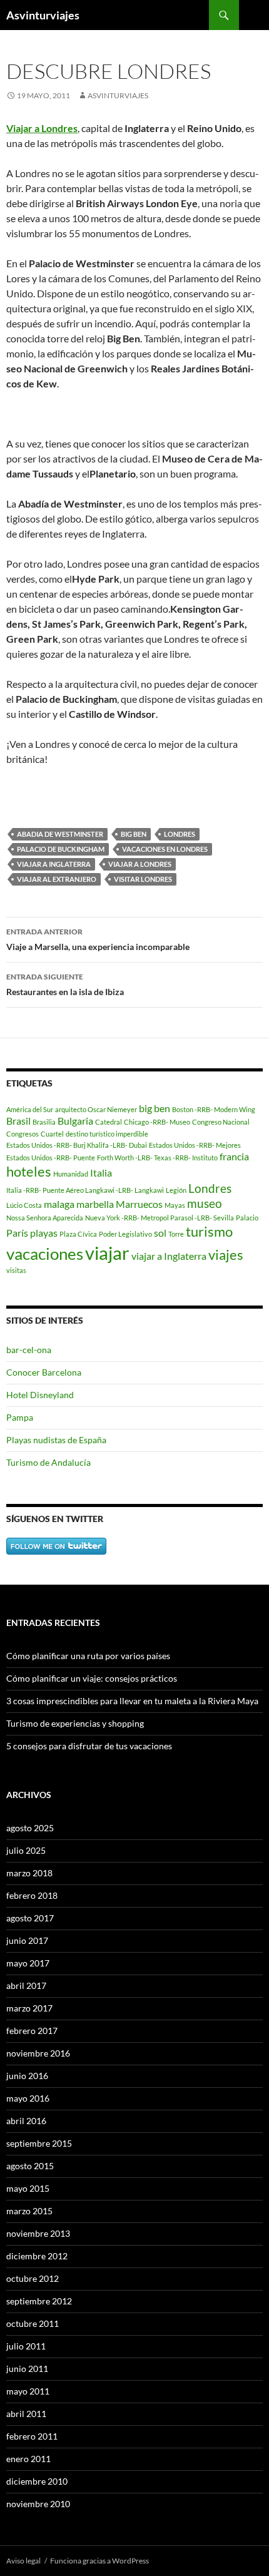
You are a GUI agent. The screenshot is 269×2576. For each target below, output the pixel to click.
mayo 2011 (28, 2391)
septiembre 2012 (39, 2301)
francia (234, 1156)
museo (205, 1203)
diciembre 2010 (37, 2481)
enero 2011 (28, 2459)
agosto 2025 (30, 1828)
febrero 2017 (32, 2031)
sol (160, 1233)
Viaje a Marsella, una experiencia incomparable (98, 939)
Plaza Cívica (78, 1234)
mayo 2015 (28, 2188)
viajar (107, 1253)
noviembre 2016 (38, 2053)
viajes (226, 1255)
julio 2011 (26, 2346)
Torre (176, 1234)
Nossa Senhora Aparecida (45, 1218)
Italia (101, 1173)
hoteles (29, 1171)
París (17, 1233)
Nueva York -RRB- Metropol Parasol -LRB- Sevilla (160, 1218)
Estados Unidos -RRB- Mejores (195, 1145)
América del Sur (30, 1109)
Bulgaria (75, 1121)
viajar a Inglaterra (54, 864)
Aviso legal (23, 2561)
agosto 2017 (30, 1918)
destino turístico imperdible (107, 1134)
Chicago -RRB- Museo (157, 1122)
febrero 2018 (32, 1895)
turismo (209, 1231)
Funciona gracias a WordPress (99, 2561)
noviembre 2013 (38, 2233)
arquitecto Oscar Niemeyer (96, 1109)
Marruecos (139, 1204)
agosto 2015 (30, 2166)
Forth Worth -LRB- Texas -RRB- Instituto (157, 1158)
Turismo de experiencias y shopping (75, 1723)
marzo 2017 (29, 2008)
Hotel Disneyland (40, 1395)
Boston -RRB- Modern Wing (214, 1109)
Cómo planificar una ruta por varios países (88, 1656)
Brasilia (44, 1122)
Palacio (247, 1218)
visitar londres (143, 879)
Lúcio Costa (24, 1205)
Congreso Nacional (221, 1122)
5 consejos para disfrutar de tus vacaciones (89, 1746)
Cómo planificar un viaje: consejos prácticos (92, 1678)
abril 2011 (26, 2414)
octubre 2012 (33, 2278)
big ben (134, 834)
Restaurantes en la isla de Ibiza (65, 984)
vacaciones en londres (165, 849)
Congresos (23, 1134)
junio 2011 (27, 2369)
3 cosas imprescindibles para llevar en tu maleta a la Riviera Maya (132, 1701)
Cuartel (52, 1134)
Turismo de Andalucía (48, 1462)
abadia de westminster (60, 834)
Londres (180, 834)
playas (44, 1233)
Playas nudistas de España (56, 1440)
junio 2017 (27, 1940)
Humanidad (71, 1174)
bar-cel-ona (29, 1350)
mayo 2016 (28, 2098)
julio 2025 (26, 1850)
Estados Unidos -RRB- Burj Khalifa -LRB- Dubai (77, 1145)
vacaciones (45, 1254)
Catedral (109, 1122)
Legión (176, 1190)
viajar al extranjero (57, 879)
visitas (16, 1270)
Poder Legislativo (125, 1234)
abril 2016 (26, 2121)
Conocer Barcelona (44, 1372)
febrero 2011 (32, 2436)
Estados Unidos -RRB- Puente (51, 1158)
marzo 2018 (29, 1873)
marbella (95, 1204)
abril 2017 (26, 1986)
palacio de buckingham (61, 849)
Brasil (18, 1121)
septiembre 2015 (39, 2143)
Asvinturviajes (43, 15)
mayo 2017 (28, 1963)
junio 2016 (27, 2076)
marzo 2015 (29, 2211)
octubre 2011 (33, 2323)
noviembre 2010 (38, 2504)
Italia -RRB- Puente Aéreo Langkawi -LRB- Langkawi (85, 1190)
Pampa (20, 1417)
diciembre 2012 (37, 2256)
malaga (59, 1204)
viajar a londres (140, 864)
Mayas (175, 1205)
